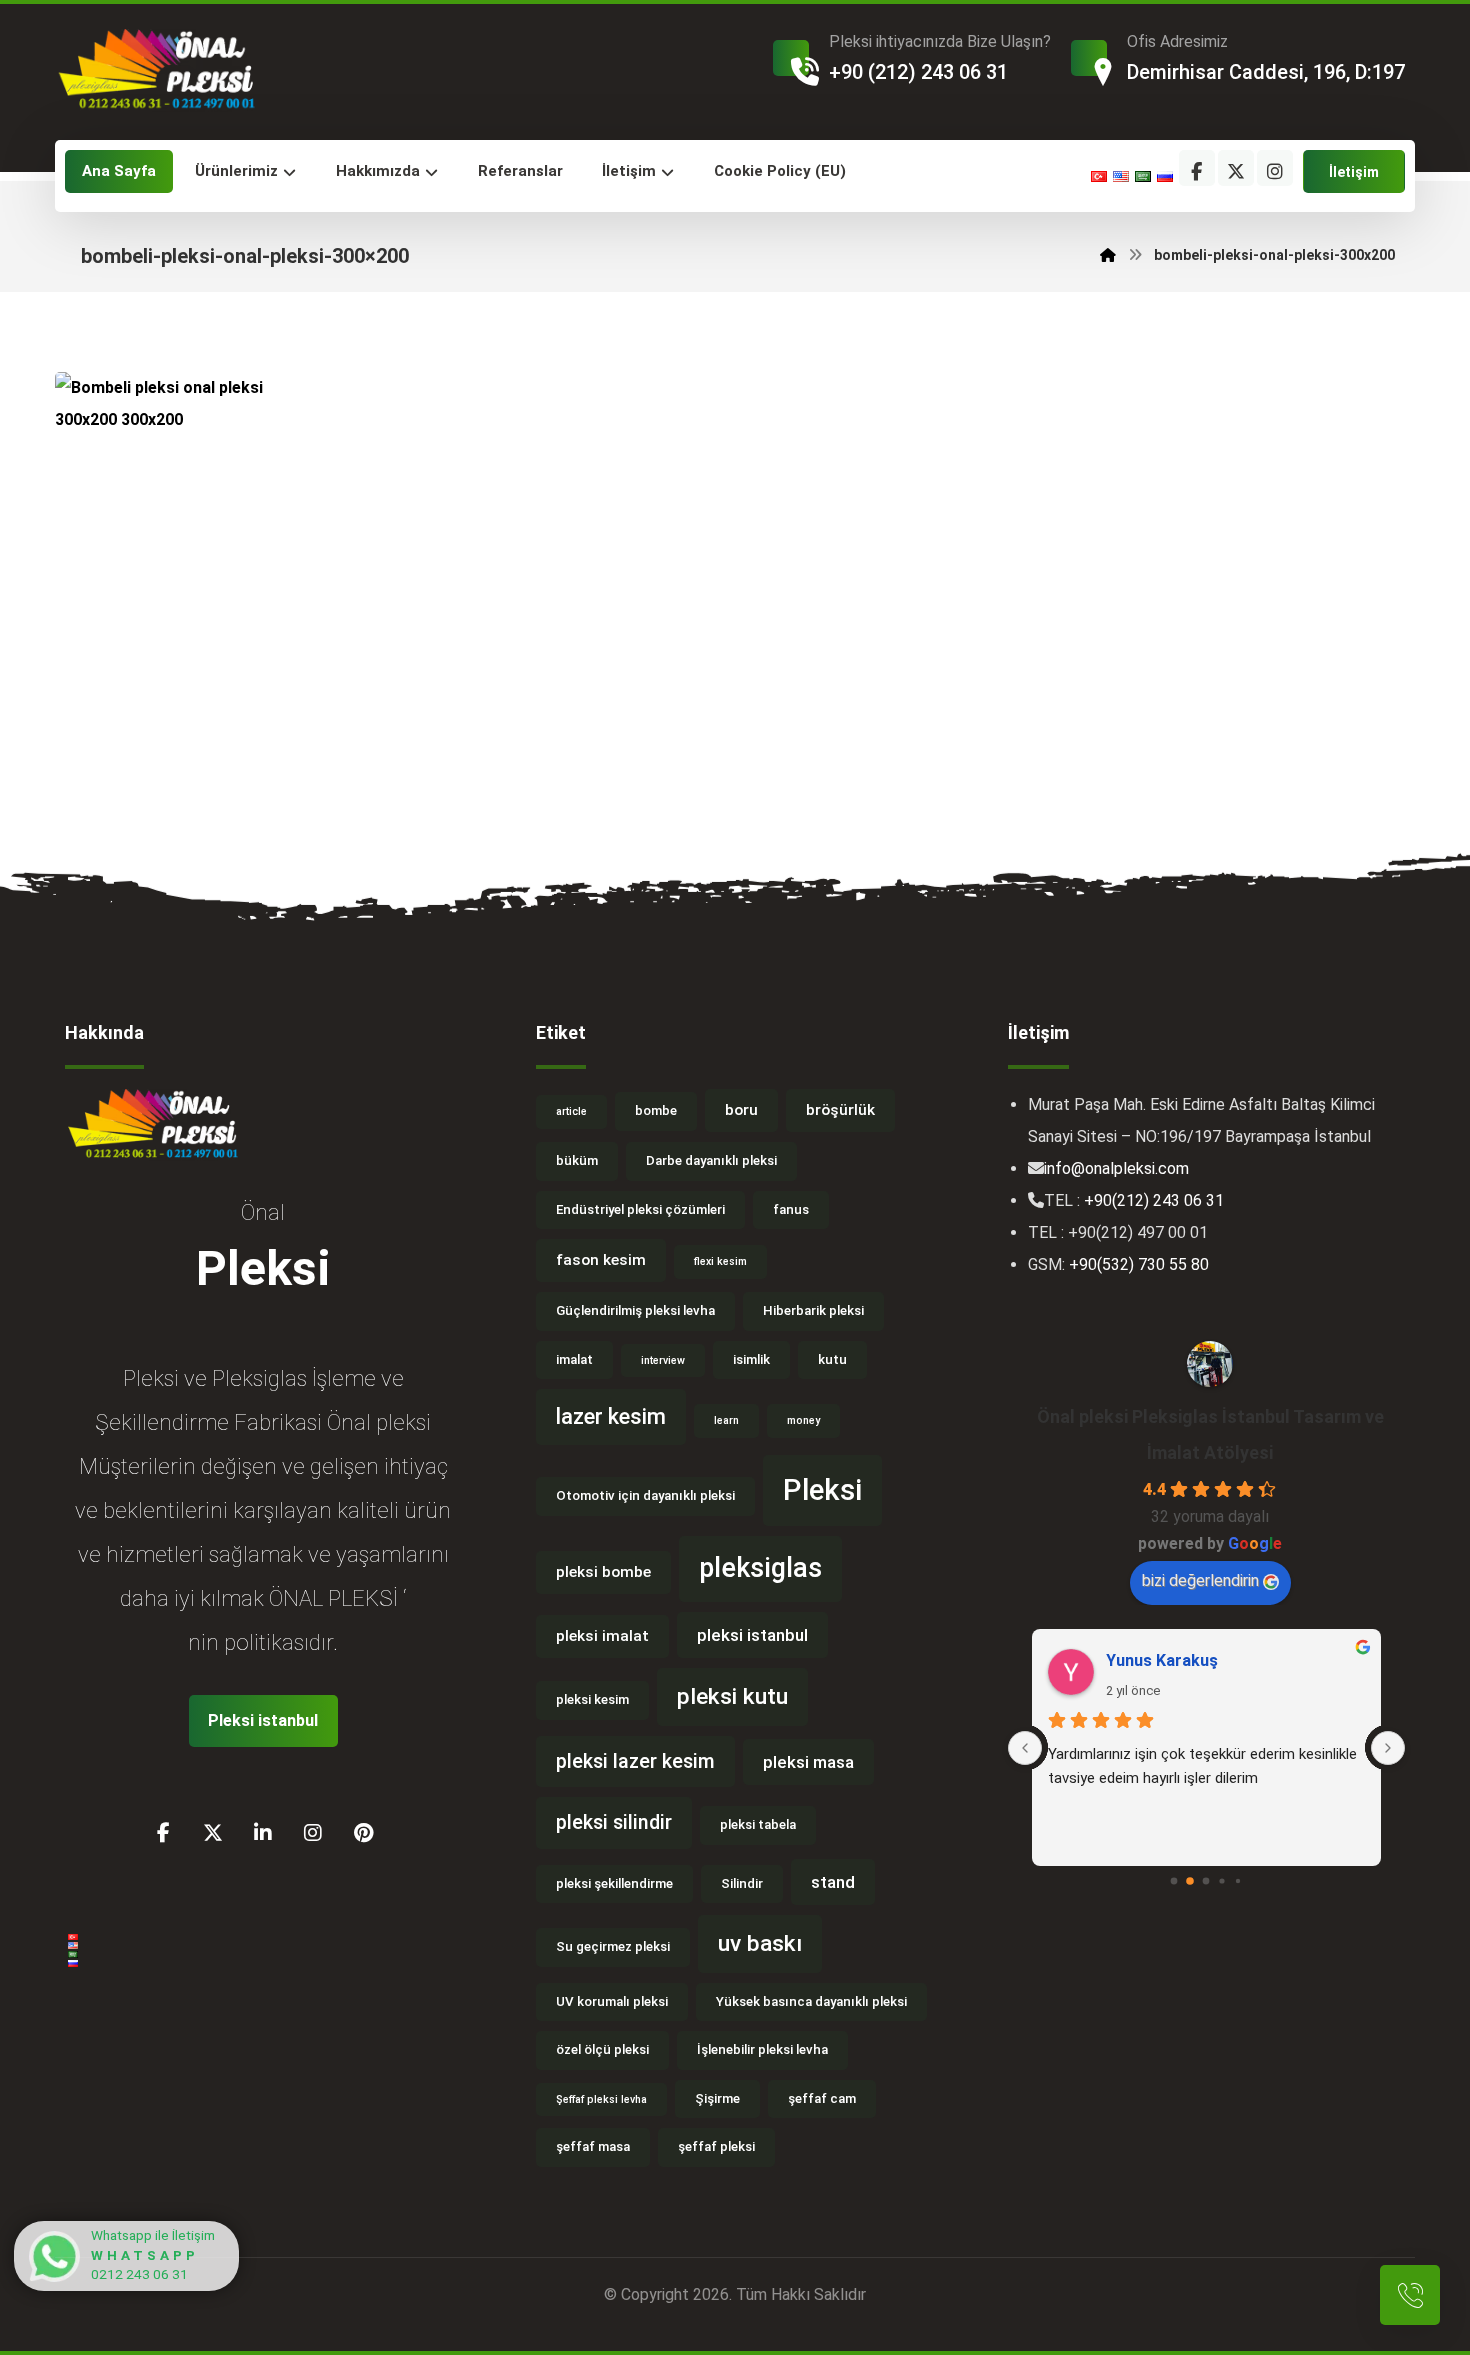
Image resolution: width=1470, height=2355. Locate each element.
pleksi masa (808, 1762)
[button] (1197, 168)
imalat (574, 1359)
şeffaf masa (593, 2146)
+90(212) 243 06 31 (1154, 1200)
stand (833, 1882)
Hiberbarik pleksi (813, 1310)
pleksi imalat (602, 1636)
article (571, 1111)
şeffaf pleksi (716, 2146)
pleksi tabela (758, 1824)
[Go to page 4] (1238, 1881)
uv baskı (760, 1943)
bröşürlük (840, 1110)
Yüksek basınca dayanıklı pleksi (811, 2001)
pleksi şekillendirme (614, 1883)
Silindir (742, 1883)
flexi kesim (720, 1261)
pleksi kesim (592, 1699)
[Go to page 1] (1190, 1882)
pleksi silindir (614, 1822)
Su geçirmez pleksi (613, 1946)
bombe (656, 1110)
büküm (577, 1160)
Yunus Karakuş (1162, 1660)
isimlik (751, 1359)
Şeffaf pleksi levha (601, 2099)
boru (741, 1110)
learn (726, 1420)
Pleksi (822, 1490)
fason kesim (601, 1260)
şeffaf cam (822, 2098)
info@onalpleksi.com (1116, 1168)
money (803, 1420)
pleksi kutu (732, 1696)
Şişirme (717, 2098)
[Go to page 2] (1206, 1881)
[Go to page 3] (1222, 1881)
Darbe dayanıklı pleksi (711, 1160)
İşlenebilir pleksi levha (762, 2049)
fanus (791, 1209)
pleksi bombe (603, 1572)
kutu (832, 1359)
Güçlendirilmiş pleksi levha (635, 1310)
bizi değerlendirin (1200, 1580)
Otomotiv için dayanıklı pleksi (645, 1495)
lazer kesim (611, 1416)
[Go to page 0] (1174, 1881)
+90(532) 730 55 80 (1139, 1264)
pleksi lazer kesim (635, 1761)
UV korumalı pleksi (612, 2001)
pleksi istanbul (752, 1635)
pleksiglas (760, 1568)
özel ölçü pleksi (602, 2049)
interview (663, 1360)
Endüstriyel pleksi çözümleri (640, 1209)
